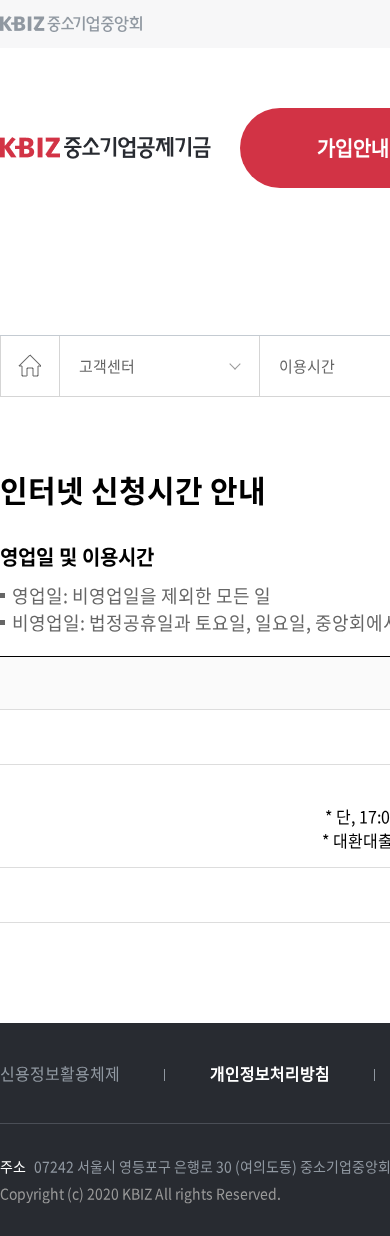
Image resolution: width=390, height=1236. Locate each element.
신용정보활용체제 (60, 1073)
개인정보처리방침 (270, 1073)
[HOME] (30, 366)
